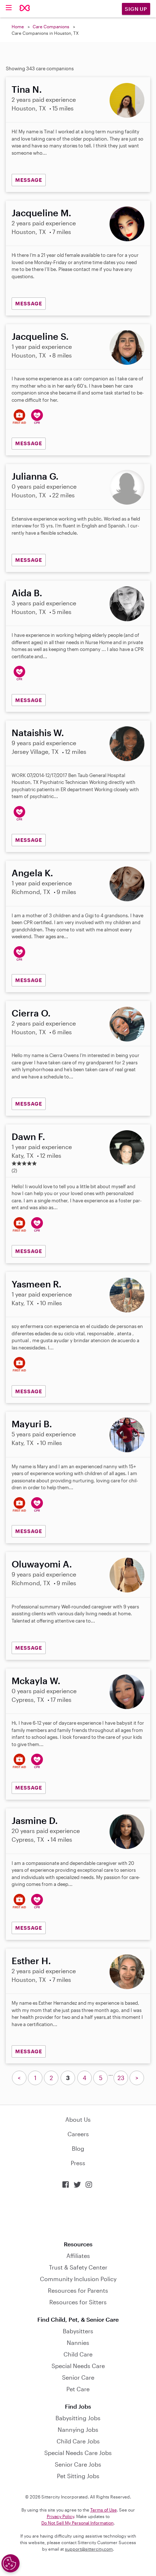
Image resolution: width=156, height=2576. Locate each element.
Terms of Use (104, 2510)
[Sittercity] (25, 9)
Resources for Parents (78, 2290)
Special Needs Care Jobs (78, 2453)
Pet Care (78, 2389)
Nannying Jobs (78, 2429)
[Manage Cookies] (11, 2563)
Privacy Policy (60, 2516)
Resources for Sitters (78, 2302)
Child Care (78, 2354)
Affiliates (78, 2256)
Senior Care (78, 2377)
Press (78, 2163)
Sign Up (136, 9)
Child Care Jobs (78, 2441)
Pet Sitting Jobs (78, 2476)
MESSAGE (29, 180)
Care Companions (51, 26)
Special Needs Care (78, 2366)
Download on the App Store (78, 2215)
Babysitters (78, 2331)
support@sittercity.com (89, 2549)
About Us (78, 2119)
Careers (78, 2134)
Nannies (78, 2343)
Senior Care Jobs (78, 2464)
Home (18, 26)
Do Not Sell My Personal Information (77, 2523)
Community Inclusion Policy (78, 2279)
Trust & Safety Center (78, 2267)
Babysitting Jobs (78, 2418)
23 (121, 2078)
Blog (78, 2148)
